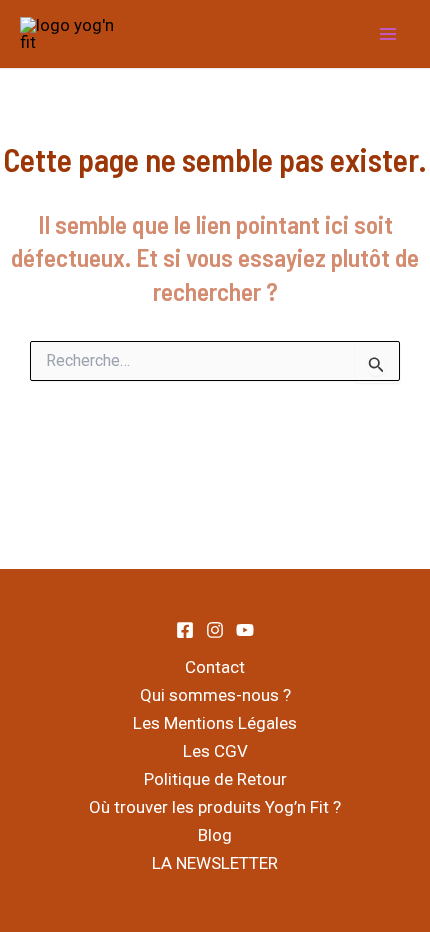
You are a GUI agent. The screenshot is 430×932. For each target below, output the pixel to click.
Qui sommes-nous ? (215, 695)
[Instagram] (215, 630)
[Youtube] (245, 630)
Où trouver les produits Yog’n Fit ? (215, 807)
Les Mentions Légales (215, 723)
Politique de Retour (215, 779)
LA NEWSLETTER (215, 863)
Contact (215, 667)
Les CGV (215, 751)
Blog (215, 835)
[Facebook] (185, 630)
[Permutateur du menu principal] (388, 34)
